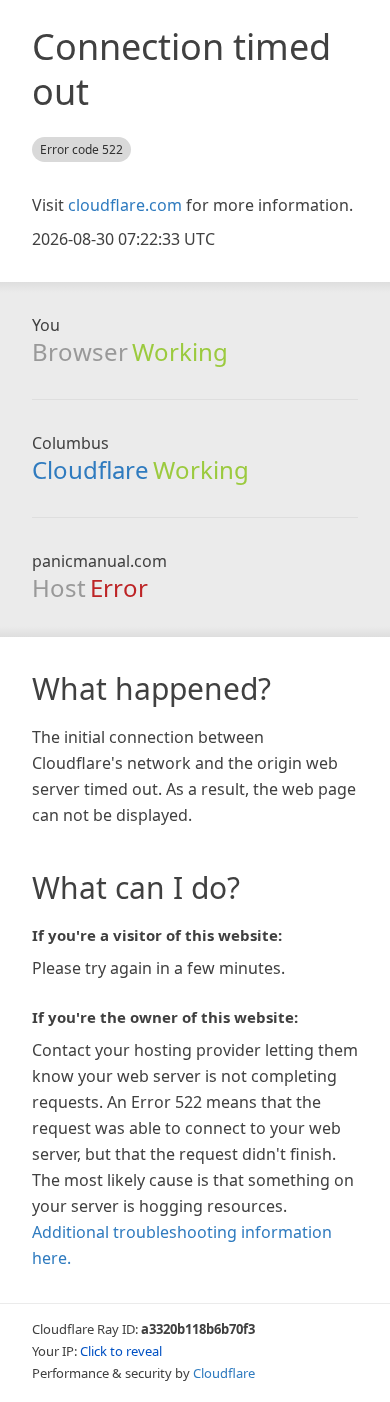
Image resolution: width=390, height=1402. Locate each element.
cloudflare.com (125, 205)
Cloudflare (90, 469)
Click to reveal (121, 1351)
